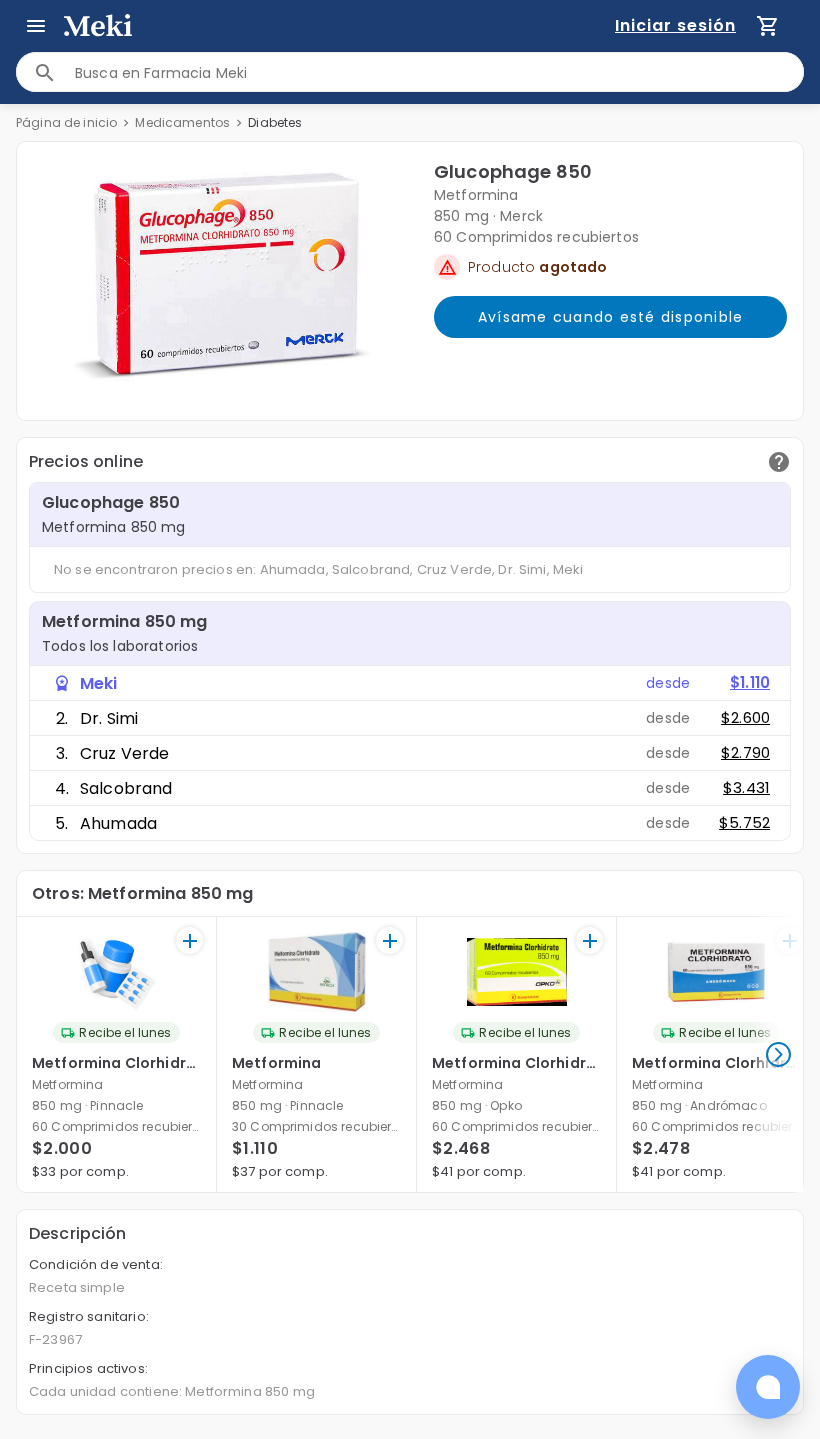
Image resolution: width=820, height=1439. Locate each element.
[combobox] (439, 72)
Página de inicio (66, 122)
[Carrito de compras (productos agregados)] (768, 26)
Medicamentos (182, 122)
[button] (221, 277)
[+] (189, 940)
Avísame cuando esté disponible (611, 317)
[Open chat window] (768, 1387)
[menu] (36, 26)
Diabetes (275, 122)
